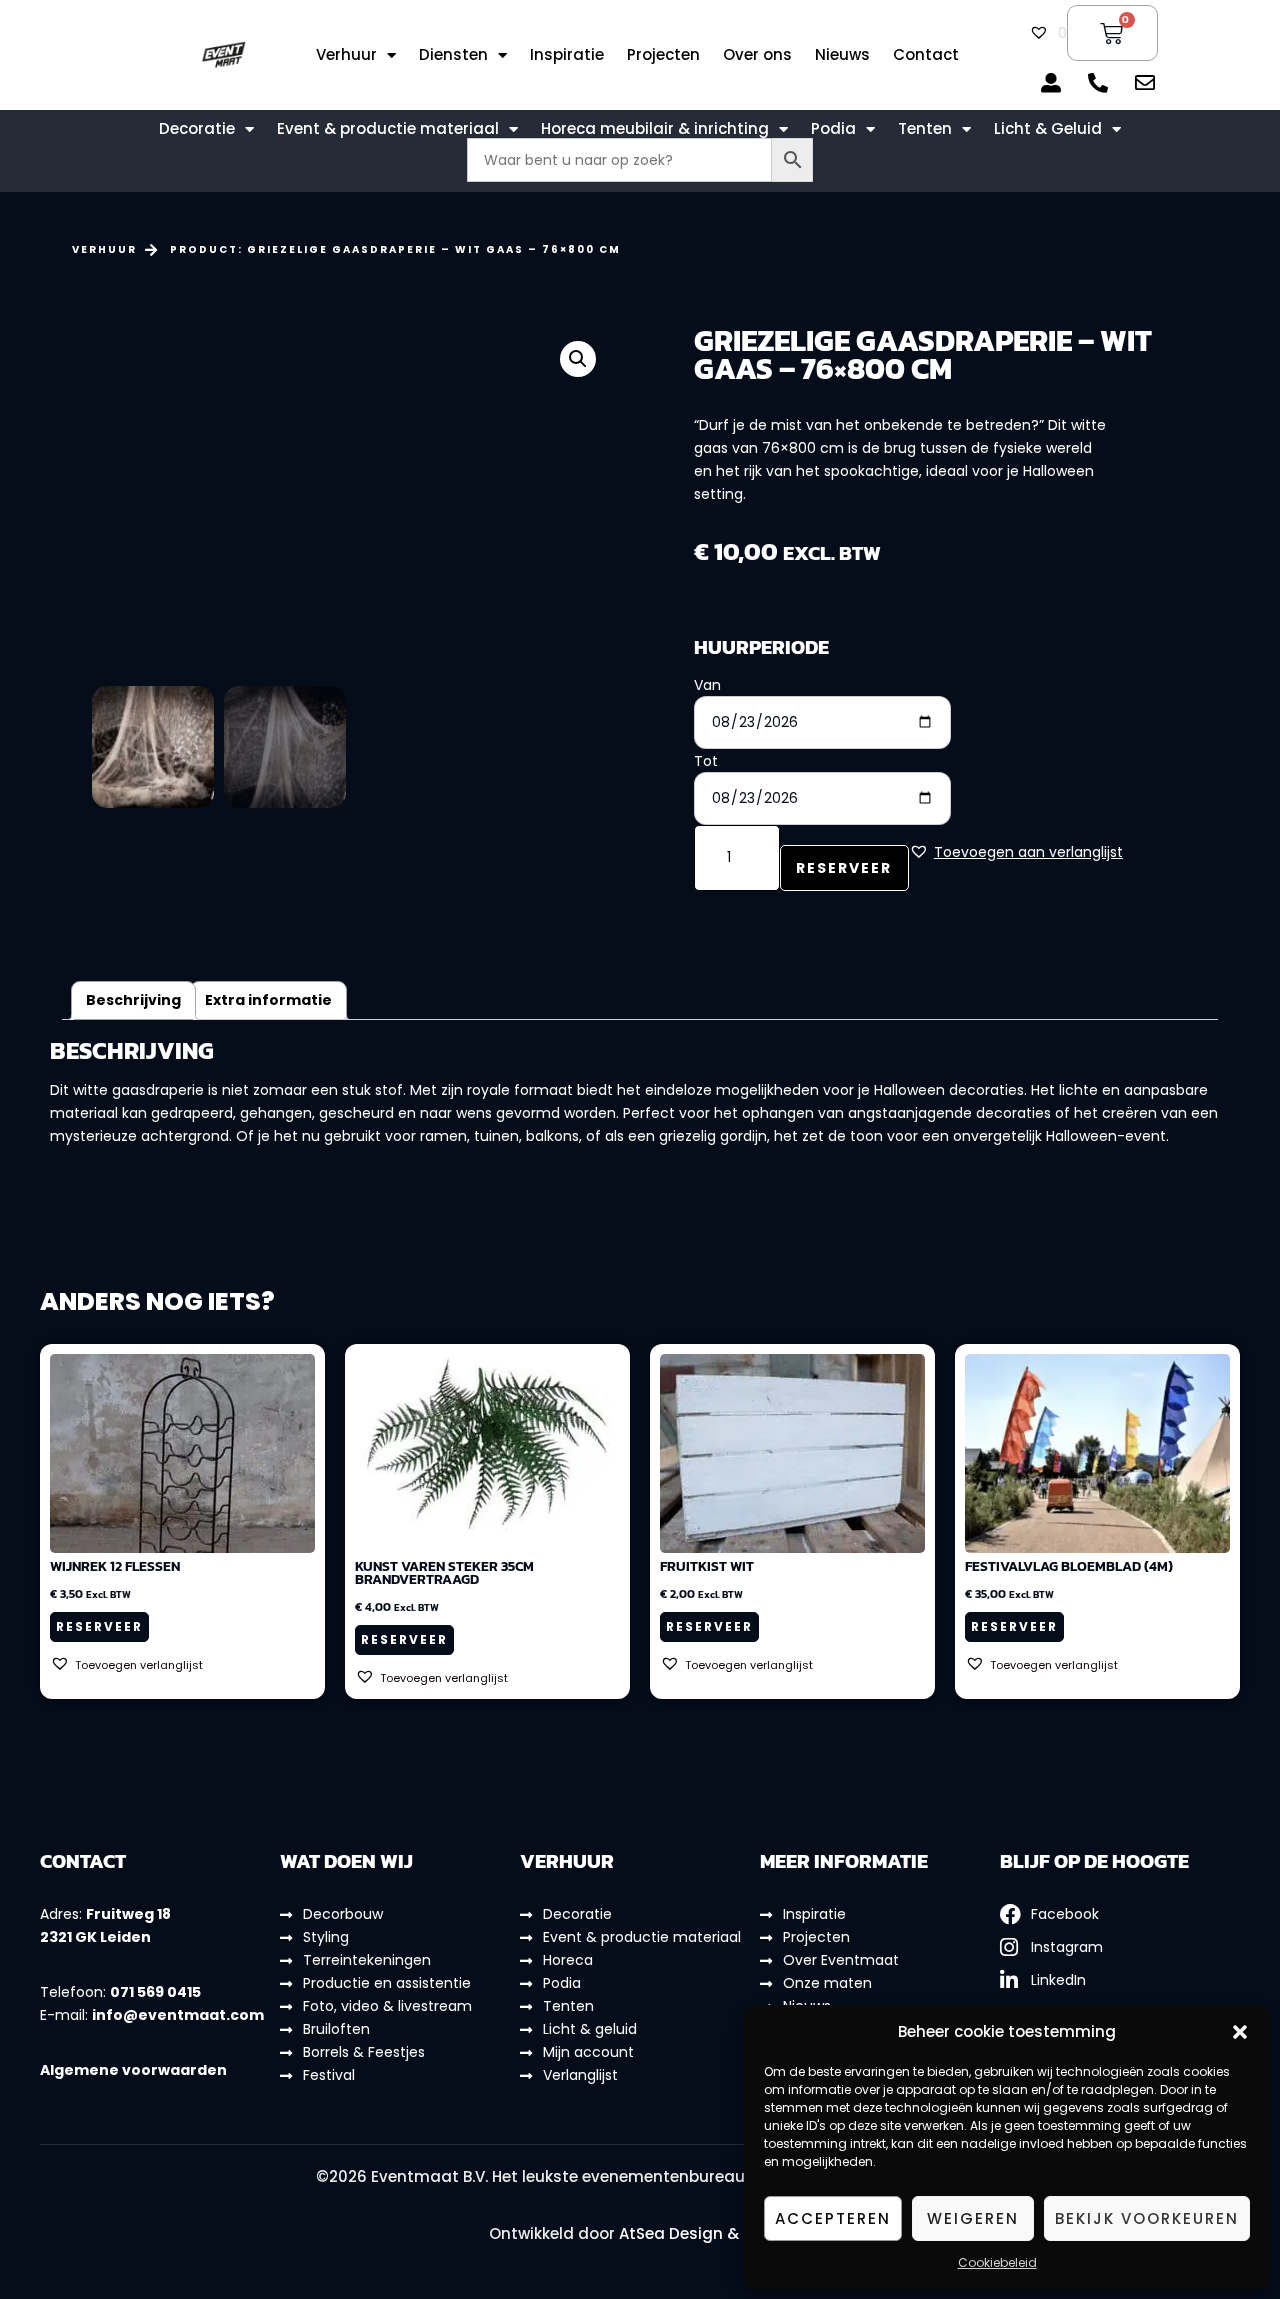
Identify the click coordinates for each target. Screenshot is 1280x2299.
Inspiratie (567, 55)
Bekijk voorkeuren (1147, 2218)
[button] (1240, 2032)
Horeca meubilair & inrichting (655, 129)
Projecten (663, 55)
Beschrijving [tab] (133, 1000)
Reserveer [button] (99, 1626)
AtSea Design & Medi (699, 2233)
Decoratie (197, 129)
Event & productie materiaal (388, 129)
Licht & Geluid (1048, 129)
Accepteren (833, 2218)
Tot (706, 761)
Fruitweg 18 (128, 1914)
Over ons (757, 55)
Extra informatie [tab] (268, 1000)
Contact (926, 55)
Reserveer (844, 868)
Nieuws (842, 55)
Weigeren (973, 2218)
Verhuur (346, 55)
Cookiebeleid (997, 2262)
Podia (833, 129)
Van (707, 685)
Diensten (453, 55)
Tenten (925, 129)
